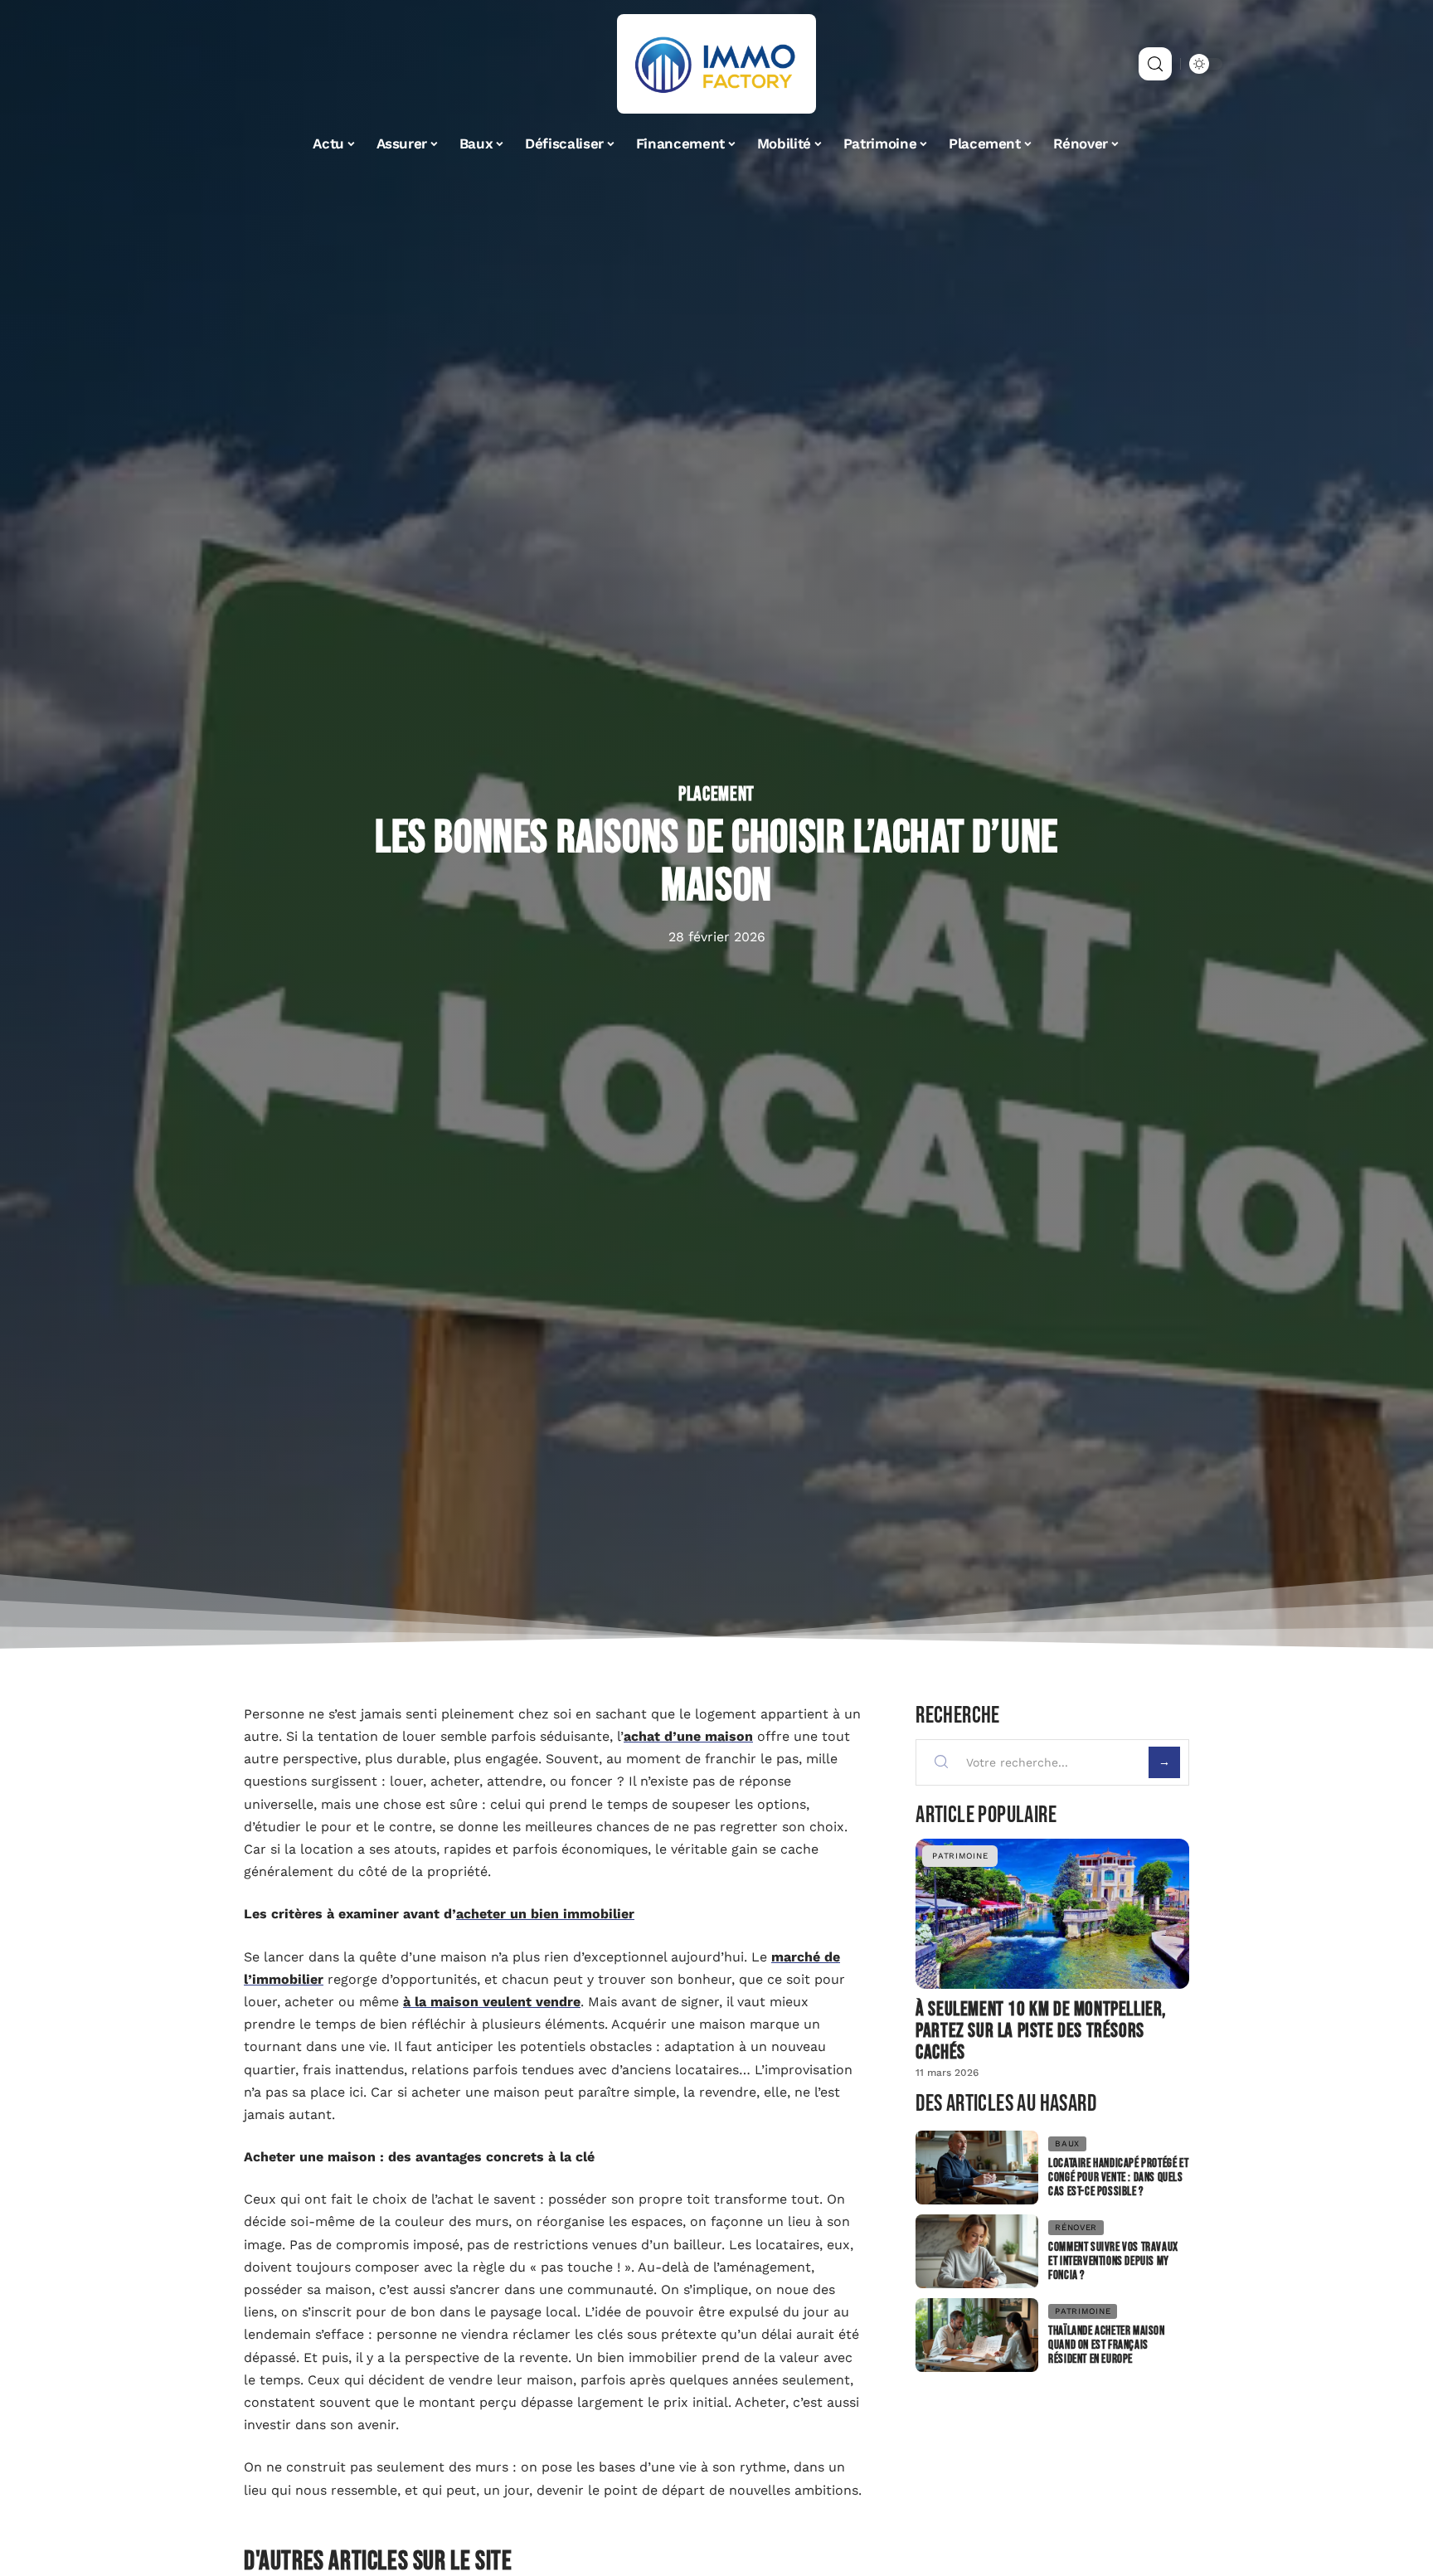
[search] (1155, 64)
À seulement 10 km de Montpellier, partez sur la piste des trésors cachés (1041, 2031)
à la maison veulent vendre (492, 2002)
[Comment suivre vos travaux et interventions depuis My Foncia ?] (977, 2251)
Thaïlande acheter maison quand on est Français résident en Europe (1106, 2345)
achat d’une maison (688, 1736)
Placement (716, 795)
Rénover (1076, 2227)
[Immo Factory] (716, 64)
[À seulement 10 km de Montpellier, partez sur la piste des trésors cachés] (1052, 1914)
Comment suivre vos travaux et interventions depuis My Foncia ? (1113, 2261)
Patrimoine (960, 1856)
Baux (1067, 2143)
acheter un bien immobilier (545, 1914)
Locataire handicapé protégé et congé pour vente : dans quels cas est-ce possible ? (1118, 2177)
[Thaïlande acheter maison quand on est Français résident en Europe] (977, 2335)
